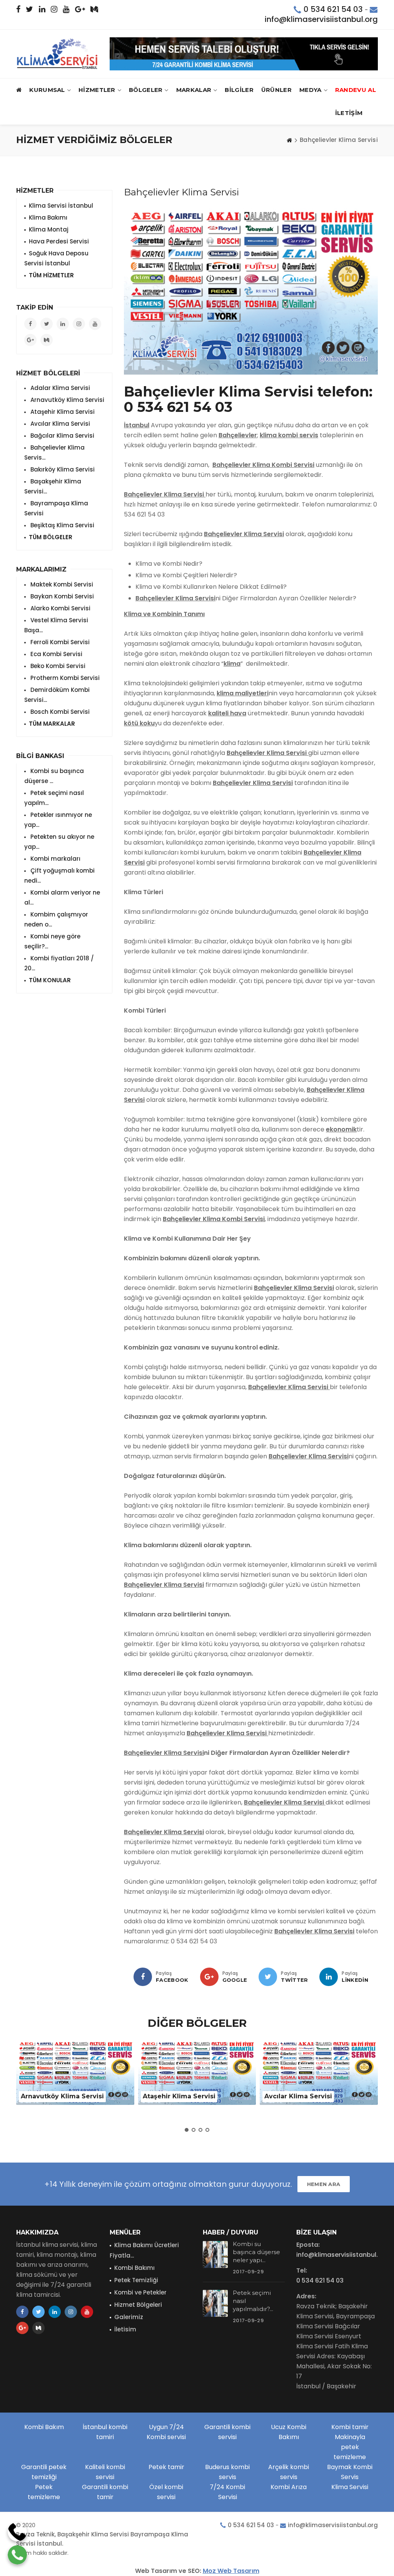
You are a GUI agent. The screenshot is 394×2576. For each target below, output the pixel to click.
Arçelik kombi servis (289, 2472)
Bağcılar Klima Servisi (62, 436)
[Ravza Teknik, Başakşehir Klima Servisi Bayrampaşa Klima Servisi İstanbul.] (57, 54)
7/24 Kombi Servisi (227, 2492)
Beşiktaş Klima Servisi (62, 525)
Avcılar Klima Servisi (59, 424)
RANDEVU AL (356, 90)
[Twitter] (268, 1977)
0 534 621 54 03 (333, 9)
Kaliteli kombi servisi (105, 2472)
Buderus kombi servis (227, 2472)
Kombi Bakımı (134, 2268)
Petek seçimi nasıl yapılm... (54, 798)
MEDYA (311, 90)
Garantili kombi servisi (227, 2432)
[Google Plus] (209, 1977)
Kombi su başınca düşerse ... (54, 776)
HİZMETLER (97, 90)
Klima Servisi (350, 2487)
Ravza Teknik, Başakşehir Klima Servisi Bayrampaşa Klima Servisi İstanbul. (102, 2539)
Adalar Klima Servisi (59, 388)
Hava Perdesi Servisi (59, 241)
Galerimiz (129, 2317)
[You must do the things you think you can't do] (215, 2254)
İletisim (125, 2329)
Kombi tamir (350, 2427)
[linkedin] (329, 1977)
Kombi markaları (55, 859)
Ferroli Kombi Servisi (59, 642)
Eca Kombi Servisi (56, 654)
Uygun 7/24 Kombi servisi (166, 2432)
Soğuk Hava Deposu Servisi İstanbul (56, 258)
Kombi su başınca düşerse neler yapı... (256, 2252)
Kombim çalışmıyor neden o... (56, 919)
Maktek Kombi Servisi (61, 584)
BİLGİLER (239, 90)
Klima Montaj (49, 229)
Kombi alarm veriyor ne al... (62, 897)
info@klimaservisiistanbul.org (321, 19)
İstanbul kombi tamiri (105, 2432)
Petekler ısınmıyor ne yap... (58, 820)
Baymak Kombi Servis (350, 2472)
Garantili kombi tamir (105, 2492)
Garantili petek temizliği (44, 2472)
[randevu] (244, 54)
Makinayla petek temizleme (350, 2447)
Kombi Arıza (289, 2487)
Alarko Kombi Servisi (60, 608)
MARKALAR (194, 90)
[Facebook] (143, 1977)
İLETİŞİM (349, 113)
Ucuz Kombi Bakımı (289, 2432)
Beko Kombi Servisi (57, 666)
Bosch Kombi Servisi (59, 712)
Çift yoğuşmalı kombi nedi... (59, 876)
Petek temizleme (44, 2492)
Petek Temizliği (136, 2280)
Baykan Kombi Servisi (61, 596)
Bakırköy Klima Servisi (62, 469)
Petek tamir (166, 2467)
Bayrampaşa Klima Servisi (56, 508)
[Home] (289, 140)
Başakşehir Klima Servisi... (53, 486)
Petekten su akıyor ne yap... (59, 842)
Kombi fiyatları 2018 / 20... (59, 963)
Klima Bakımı (48, 217)
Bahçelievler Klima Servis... (54, 452)
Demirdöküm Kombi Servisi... (57, 695)
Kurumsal (47, 90)
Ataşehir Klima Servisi (62, 412)
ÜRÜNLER (276, 90)
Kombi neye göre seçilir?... (52, 941)
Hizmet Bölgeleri (138, 2305)
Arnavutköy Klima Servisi (67, 400)
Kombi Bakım (44, 2427)
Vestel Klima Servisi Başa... (56, 625)
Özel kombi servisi (166, 2492)
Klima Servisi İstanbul (61, 206)
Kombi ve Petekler (140, 2292)
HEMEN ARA (324, 2184)
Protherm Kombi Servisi (64, 678)
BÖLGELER (146, 90)
